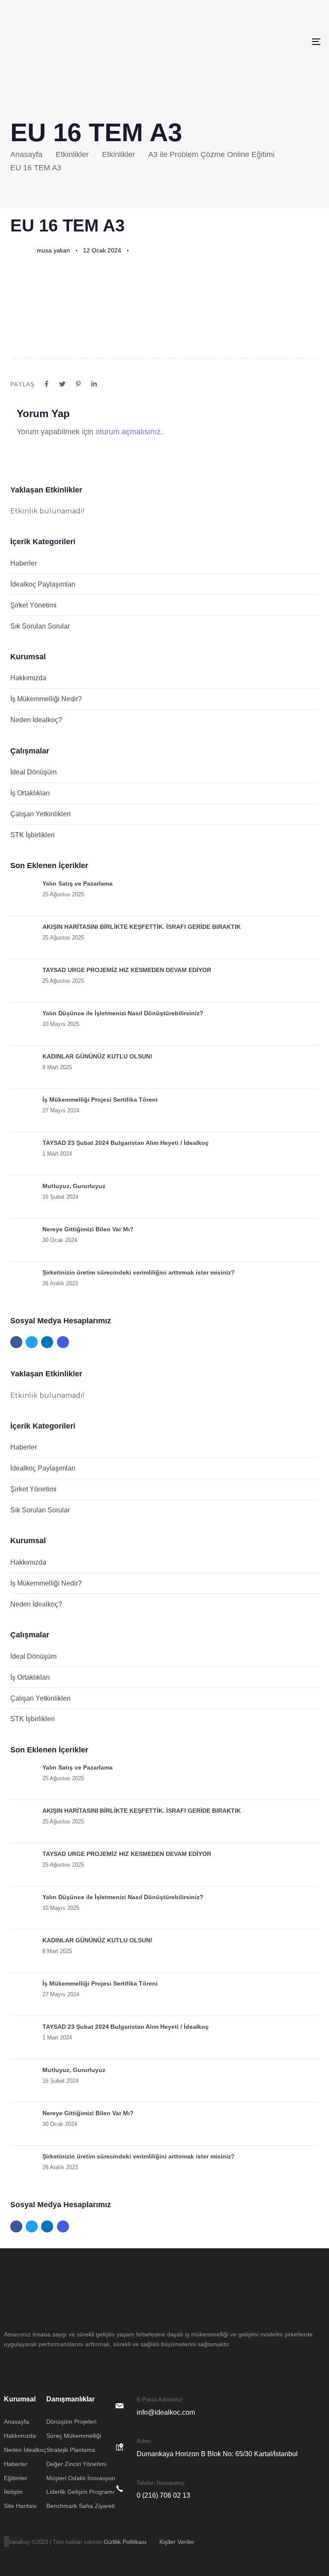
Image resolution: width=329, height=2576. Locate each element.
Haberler (24, 563)
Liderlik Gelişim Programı (80, 2492)
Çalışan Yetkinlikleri (40, 814)
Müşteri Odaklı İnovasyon (81, 2478)
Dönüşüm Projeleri (71, 2422)
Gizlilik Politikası (125, 2542)
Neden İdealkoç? (36, 720)
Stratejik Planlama (71, 2450)
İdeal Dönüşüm (33, 772)
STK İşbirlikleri (33, 835)
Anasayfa (16, 2422)
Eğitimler (16, 2478)
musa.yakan (53, 250)
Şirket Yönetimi (33, 605)
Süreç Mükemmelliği (74, 2436)
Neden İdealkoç (25, 2450)
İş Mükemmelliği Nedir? (46, 699)
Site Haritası (20, 2506)
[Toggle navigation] (268, 42)
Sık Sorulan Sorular (40, 626)
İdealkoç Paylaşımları (43, 584)
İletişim (13, 2492)
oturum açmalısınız (128, 432)
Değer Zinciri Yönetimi (76, 2464)
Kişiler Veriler (177, 2542)
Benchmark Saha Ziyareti (81, 2506)
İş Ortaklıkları (30, 793)
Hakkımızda (28, 678)
